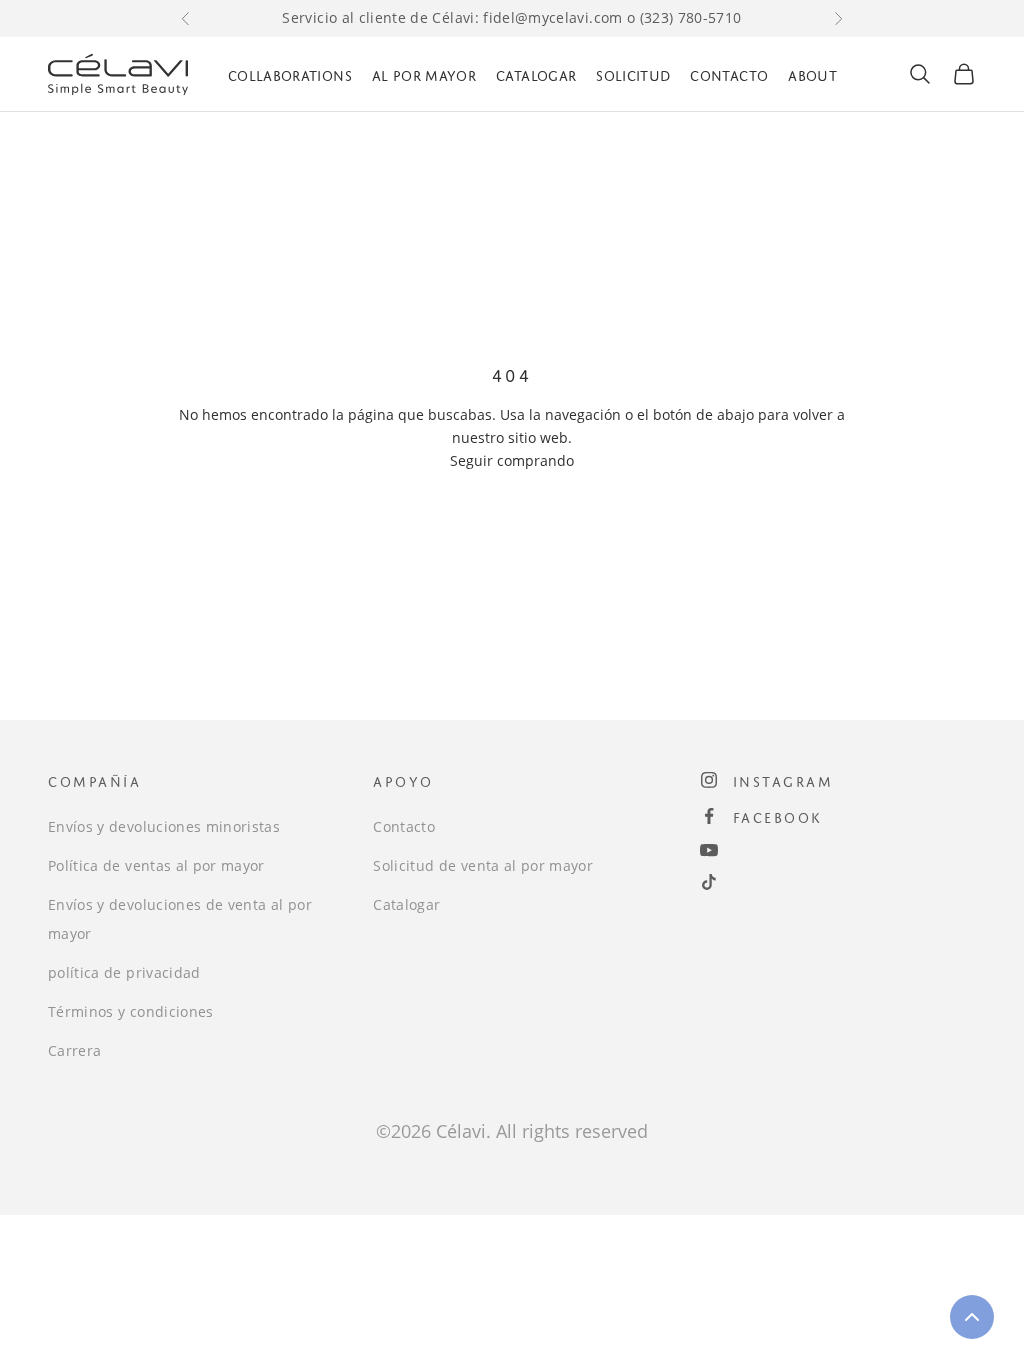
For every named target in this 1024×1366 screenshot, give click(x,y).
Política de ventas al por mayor (156, 865)
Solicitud (633, 73)
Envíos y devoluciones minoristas (164, 826)
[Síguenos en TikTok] (709, 882)
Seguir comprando (512, 460)
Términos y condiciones (131, 1011)
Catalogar (536, 73)
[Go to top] (972, 1317)
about (812, 73)
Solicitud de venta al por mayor (483, 865)
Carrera (74, 1050)
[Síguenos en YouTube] (709, 850)
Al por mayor (424, 73)
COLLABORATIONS (290, 73)
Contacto (729, 73)
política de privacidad (124, 972)
